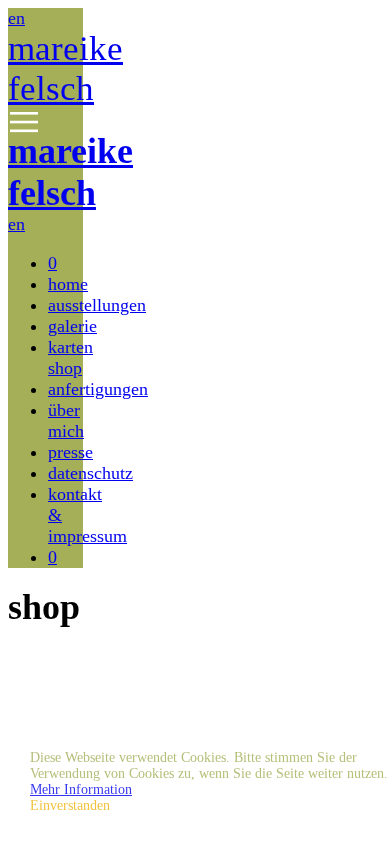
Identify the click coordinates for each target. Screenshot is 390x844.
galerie (72, 326)
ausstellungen (97, 305)
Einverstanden (70, 805)
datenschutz (90, 473)
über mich (66, 420)
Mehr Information (81, 789)
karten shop (70, 357)
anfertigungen (98, 389)
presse (70, 452)
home (68, 284)
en (16, 18)
